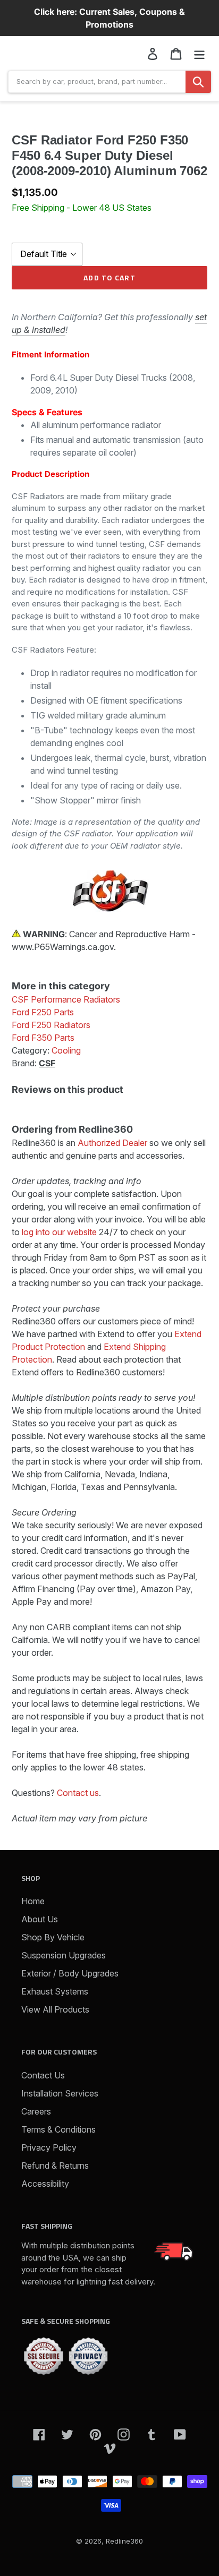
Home (33, 1901)
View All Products (55, 2009)
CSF (47, 1063)
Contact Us (43, 2075)
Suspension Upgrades (64, 1955)
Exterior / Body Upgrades (70, 1973)
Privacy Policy (49, 2147)
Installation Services (60, 2093)
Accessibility (45, 2184)
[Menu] (199, 53)
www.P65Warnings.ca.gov (63, 947)
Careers (36, 2111)
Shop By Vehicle (53, 1937)
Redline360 (124, 2541)
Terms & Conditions (58, 2129)
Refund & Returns (55, 2166)
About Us (40, 1919)
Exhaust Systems (55, 1991)
